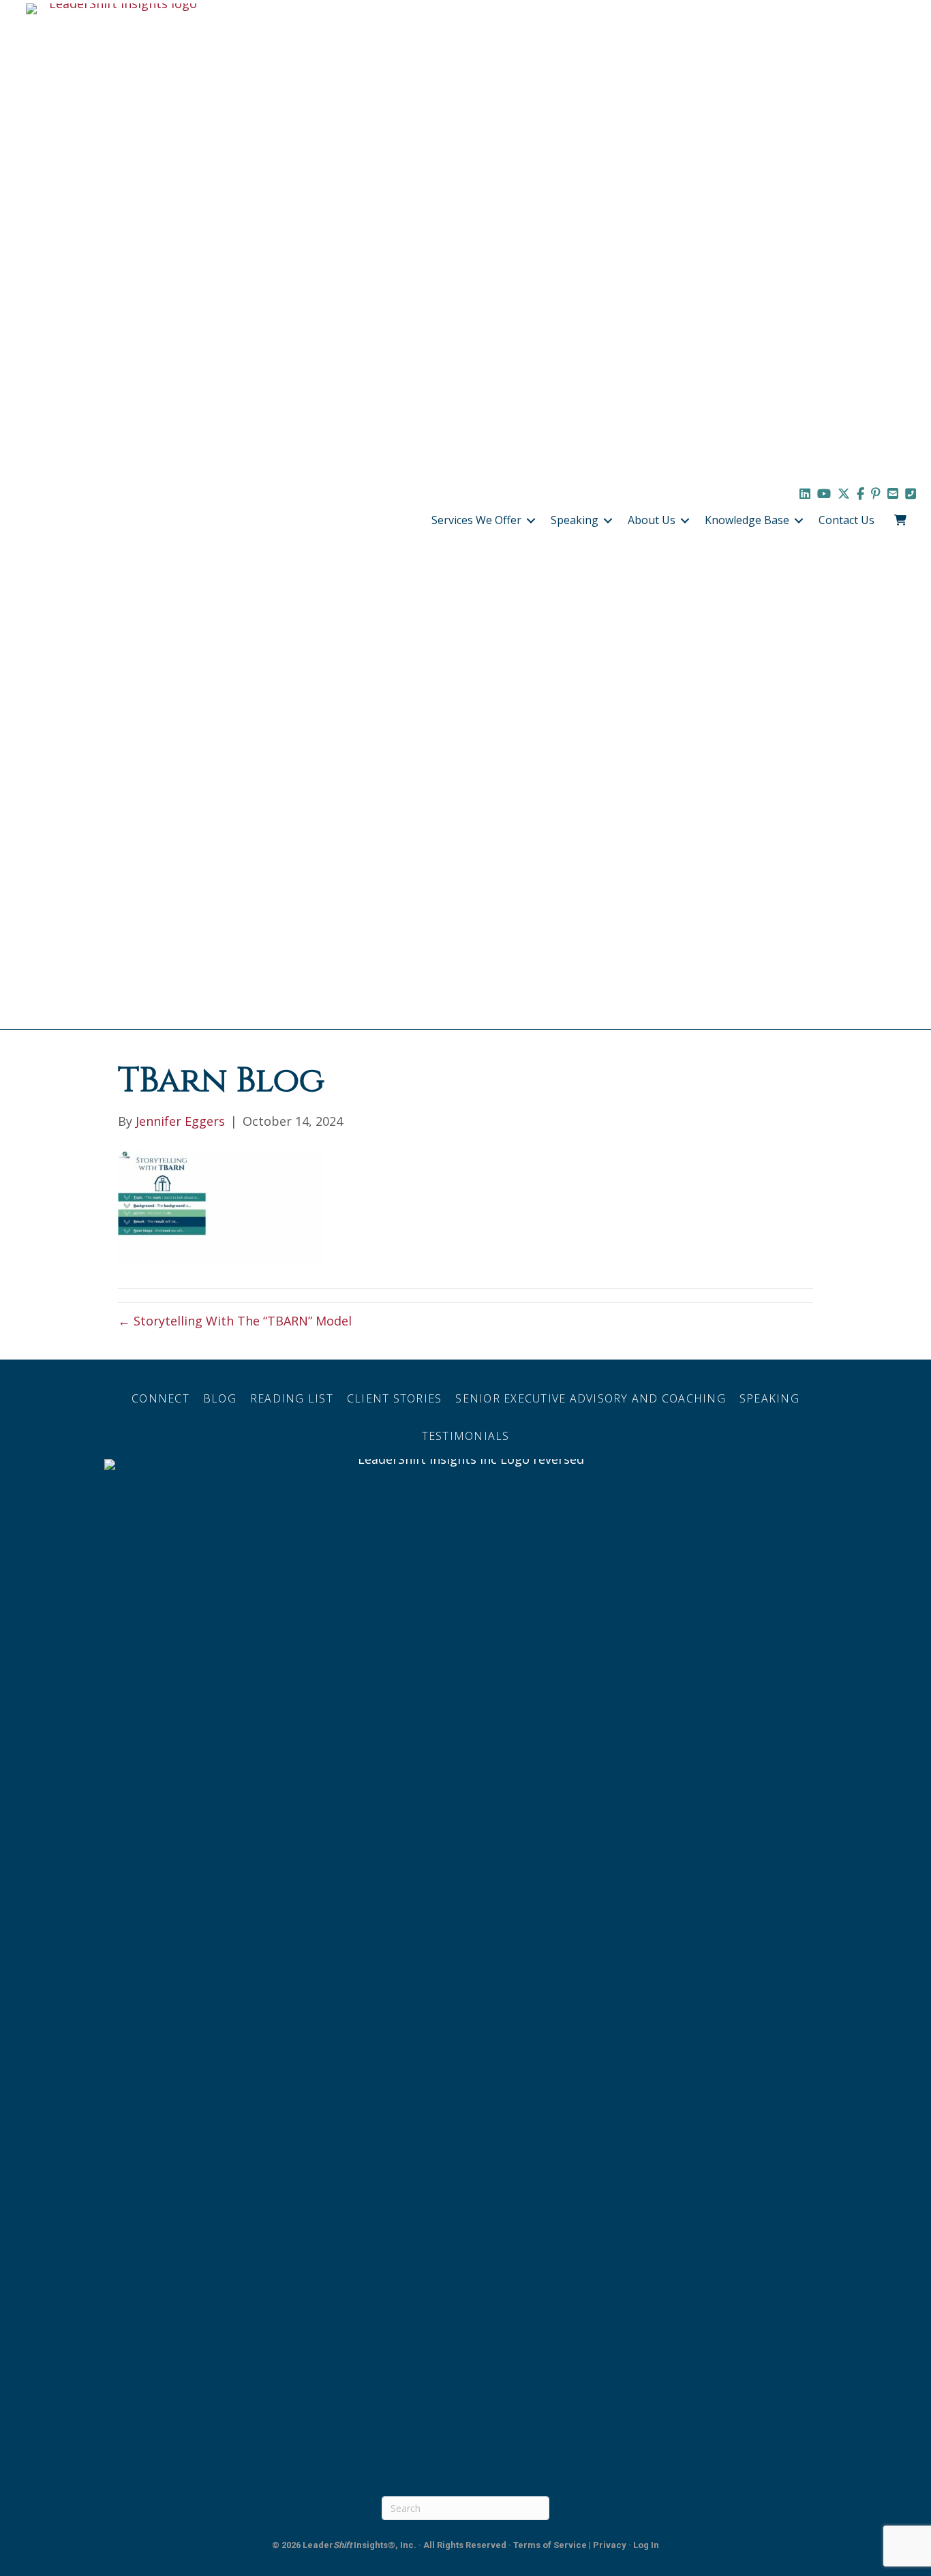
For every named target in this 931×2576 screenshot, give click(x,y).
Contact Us (846, 520)
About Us (652, 520)
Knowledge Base (747, 520)
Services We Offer (476, 520)
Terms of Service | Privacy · (573, 2545)
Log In (646, 2545)
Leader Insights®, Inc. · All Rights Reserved (405, 2545)
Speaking (575, 520)
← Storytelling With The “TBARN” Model (235, 1321)
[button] (531, 521)
